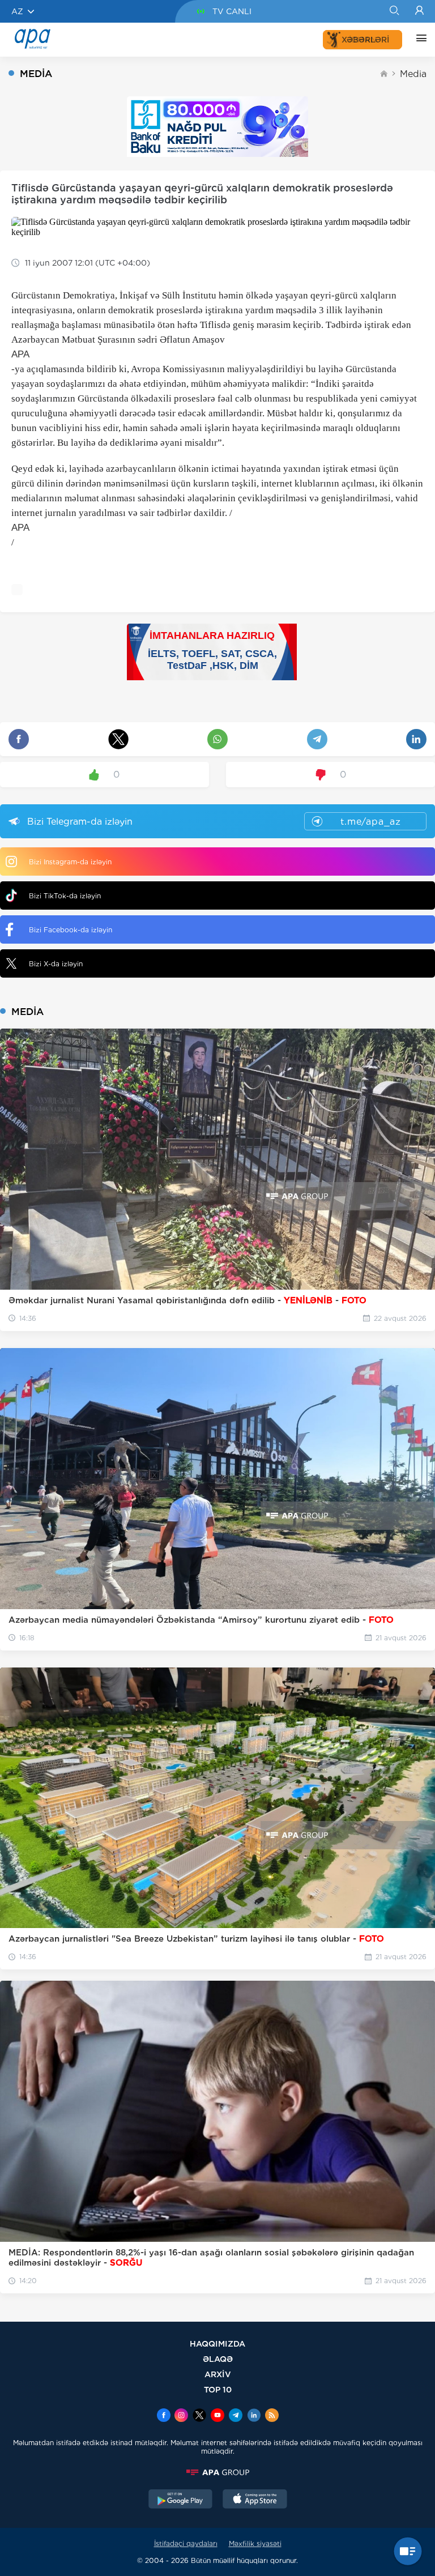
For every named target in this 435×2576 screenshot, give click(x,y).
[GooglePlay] (181, 2500)
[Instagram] (181, 2416)
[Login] (419, 11)
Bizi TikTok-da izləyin (65, 896)
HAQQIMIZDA (217, 2343)
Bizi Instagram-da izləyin (70, 862)
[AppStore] (255, 2500)
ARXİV (218, 2374)
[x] (199, 2416)
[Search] (394, 11)
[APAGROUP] (217, 2472)
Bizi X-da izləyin (56, 964)
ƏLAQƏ (218, 2359)
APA (20, 354)
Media (413, 74)
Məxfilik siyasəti (255, 2543)
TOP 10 (218, 2389)
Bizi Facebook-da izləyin (71, 930)
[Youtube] (217, 2416)
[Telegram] (236, 2416)
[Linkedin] (254, 2416)
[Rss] (272, 2416)
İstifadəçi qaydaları (186, 2543)
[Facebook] (164, 2416)
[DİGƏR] (419, 40)
